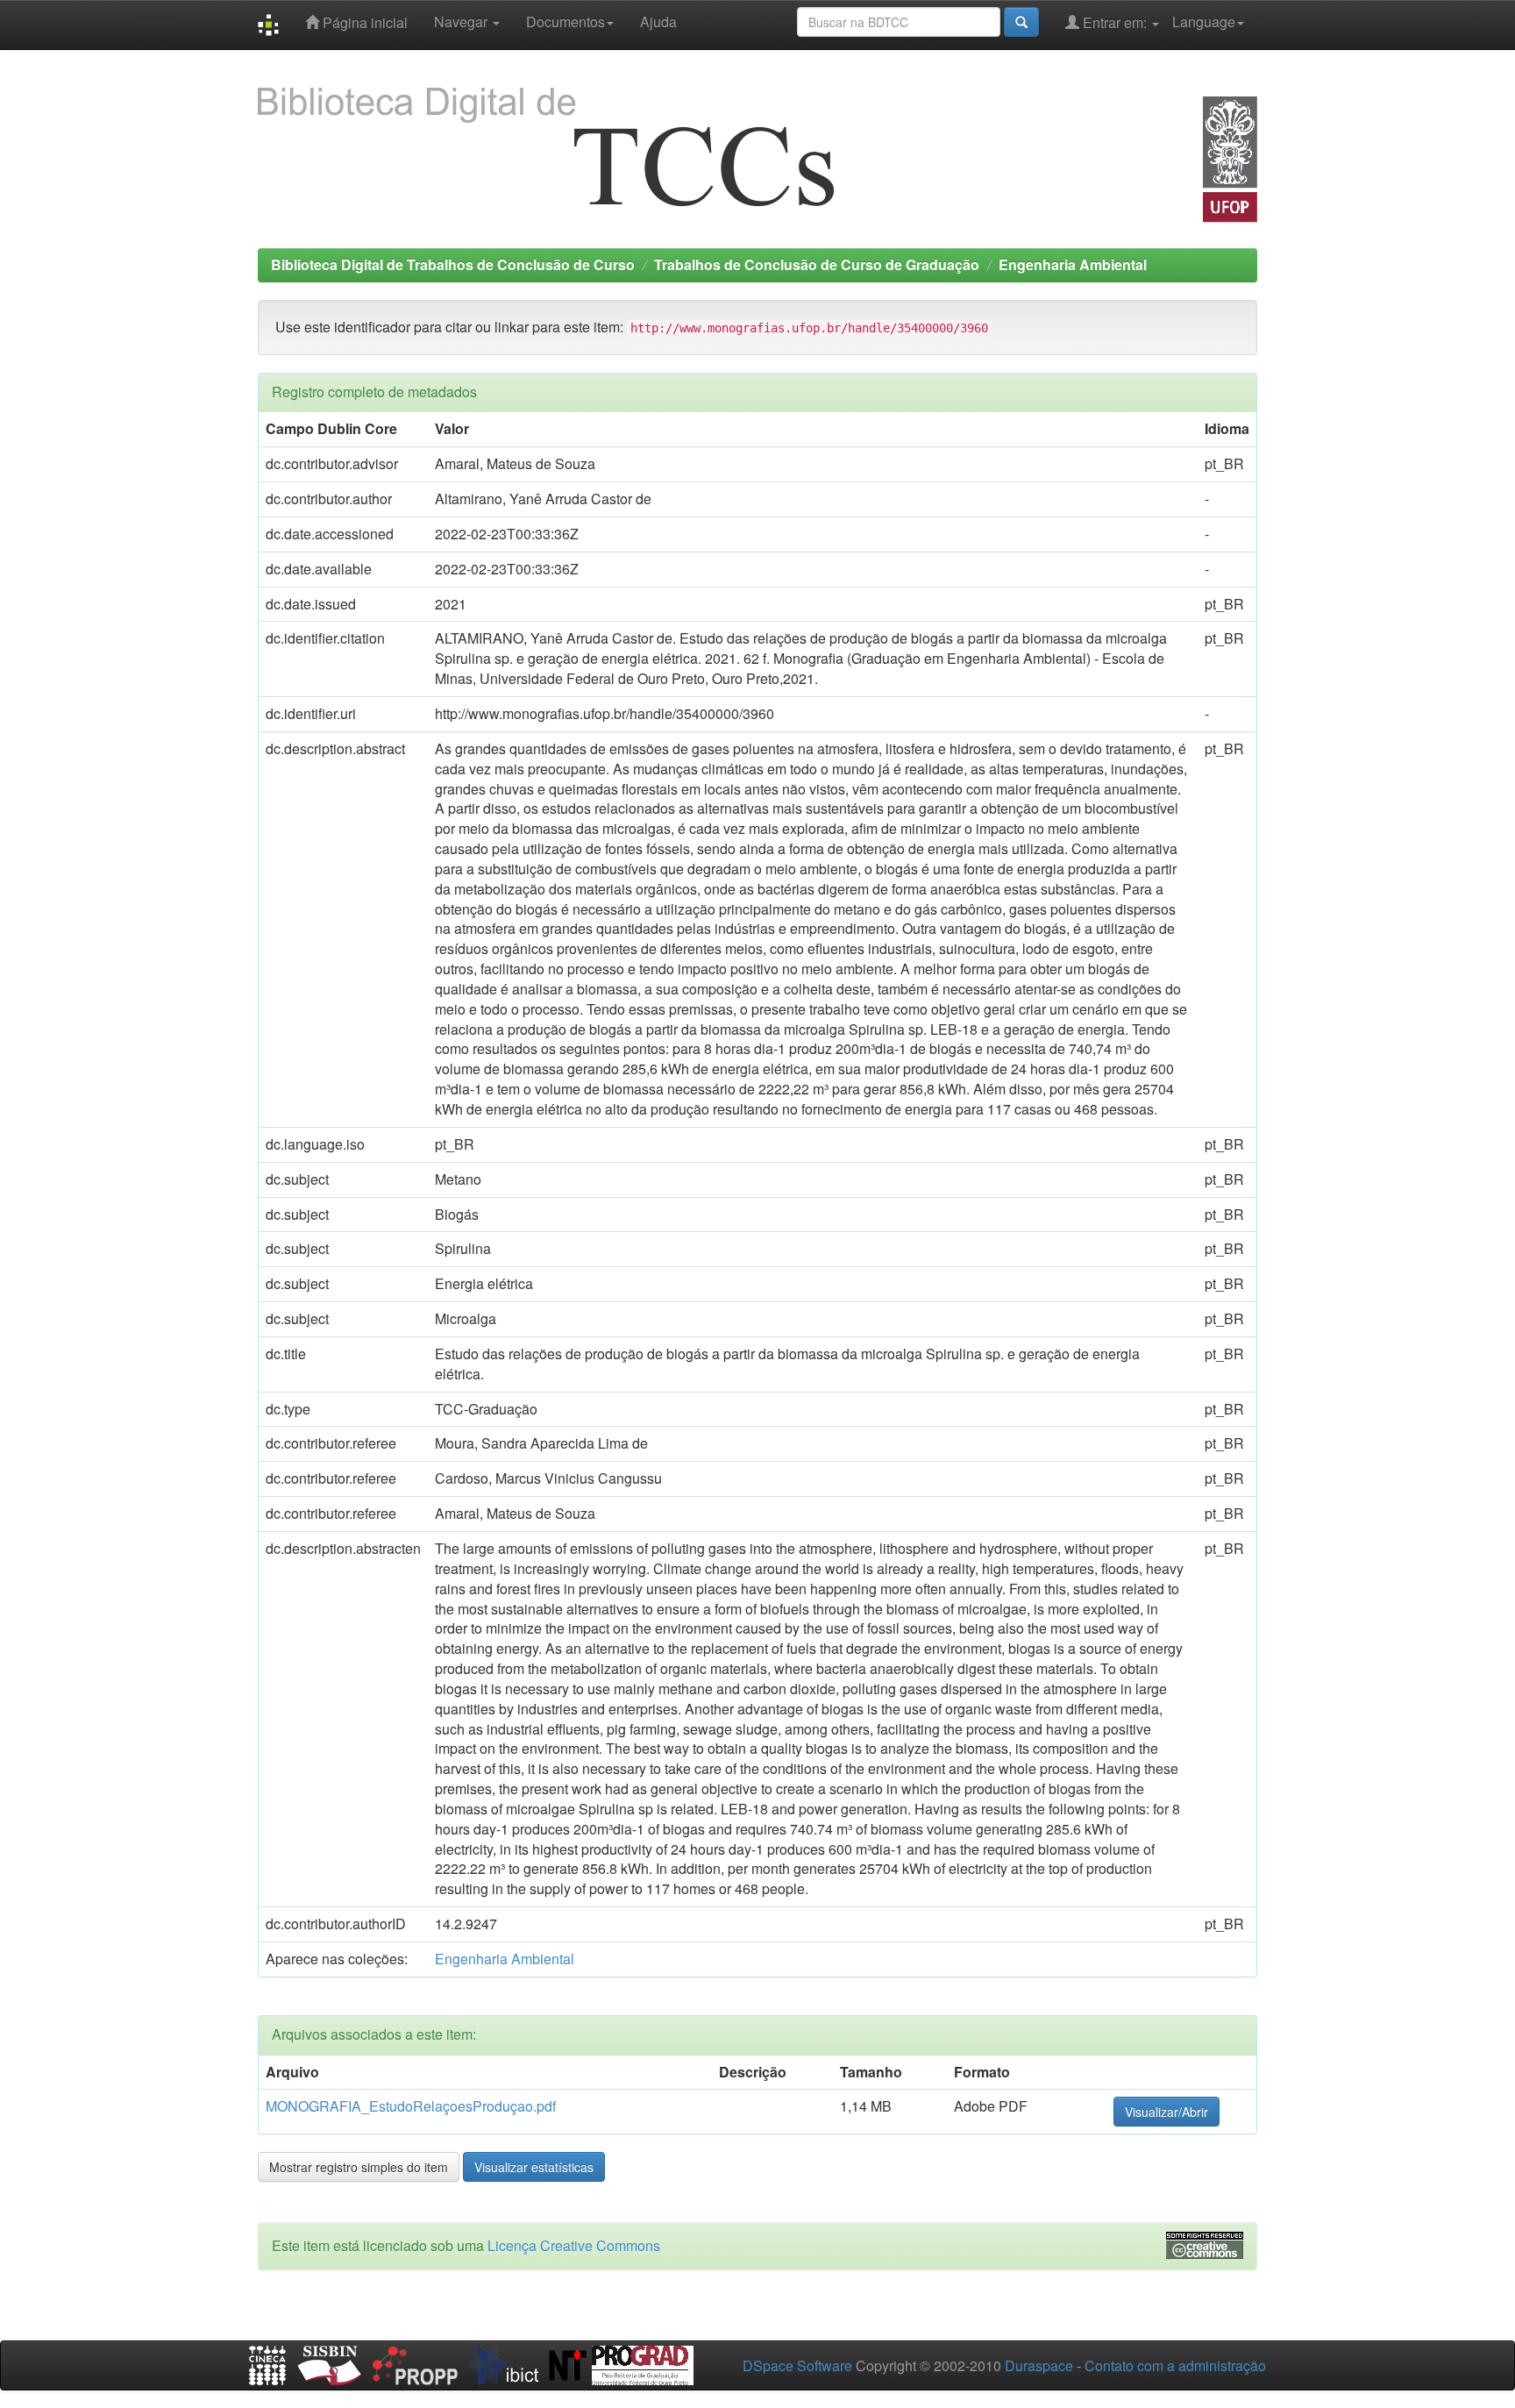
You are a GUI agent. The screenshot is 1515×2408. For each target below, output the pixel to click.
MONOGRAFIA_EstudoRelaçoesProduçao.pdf (411, 2106)
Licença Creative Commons (574, 2245)
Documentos (565, 21)
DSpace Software (797, 2365)
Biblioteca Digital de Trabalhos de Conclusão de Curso (453, 264)
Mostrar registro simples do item (359, 2167)
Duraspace (1039, 2365)
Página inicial (363, 22)
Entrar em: (1115, 22)
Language (1204, 21)
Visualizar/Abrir (1166, 2112)
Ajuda (658, 21)
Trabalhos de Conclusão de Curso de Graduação (817, 264)
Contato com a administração (1175, 2365)
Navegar (462, 21)
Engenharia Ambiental (1073, 264)
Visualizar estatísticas (534, 2167)
